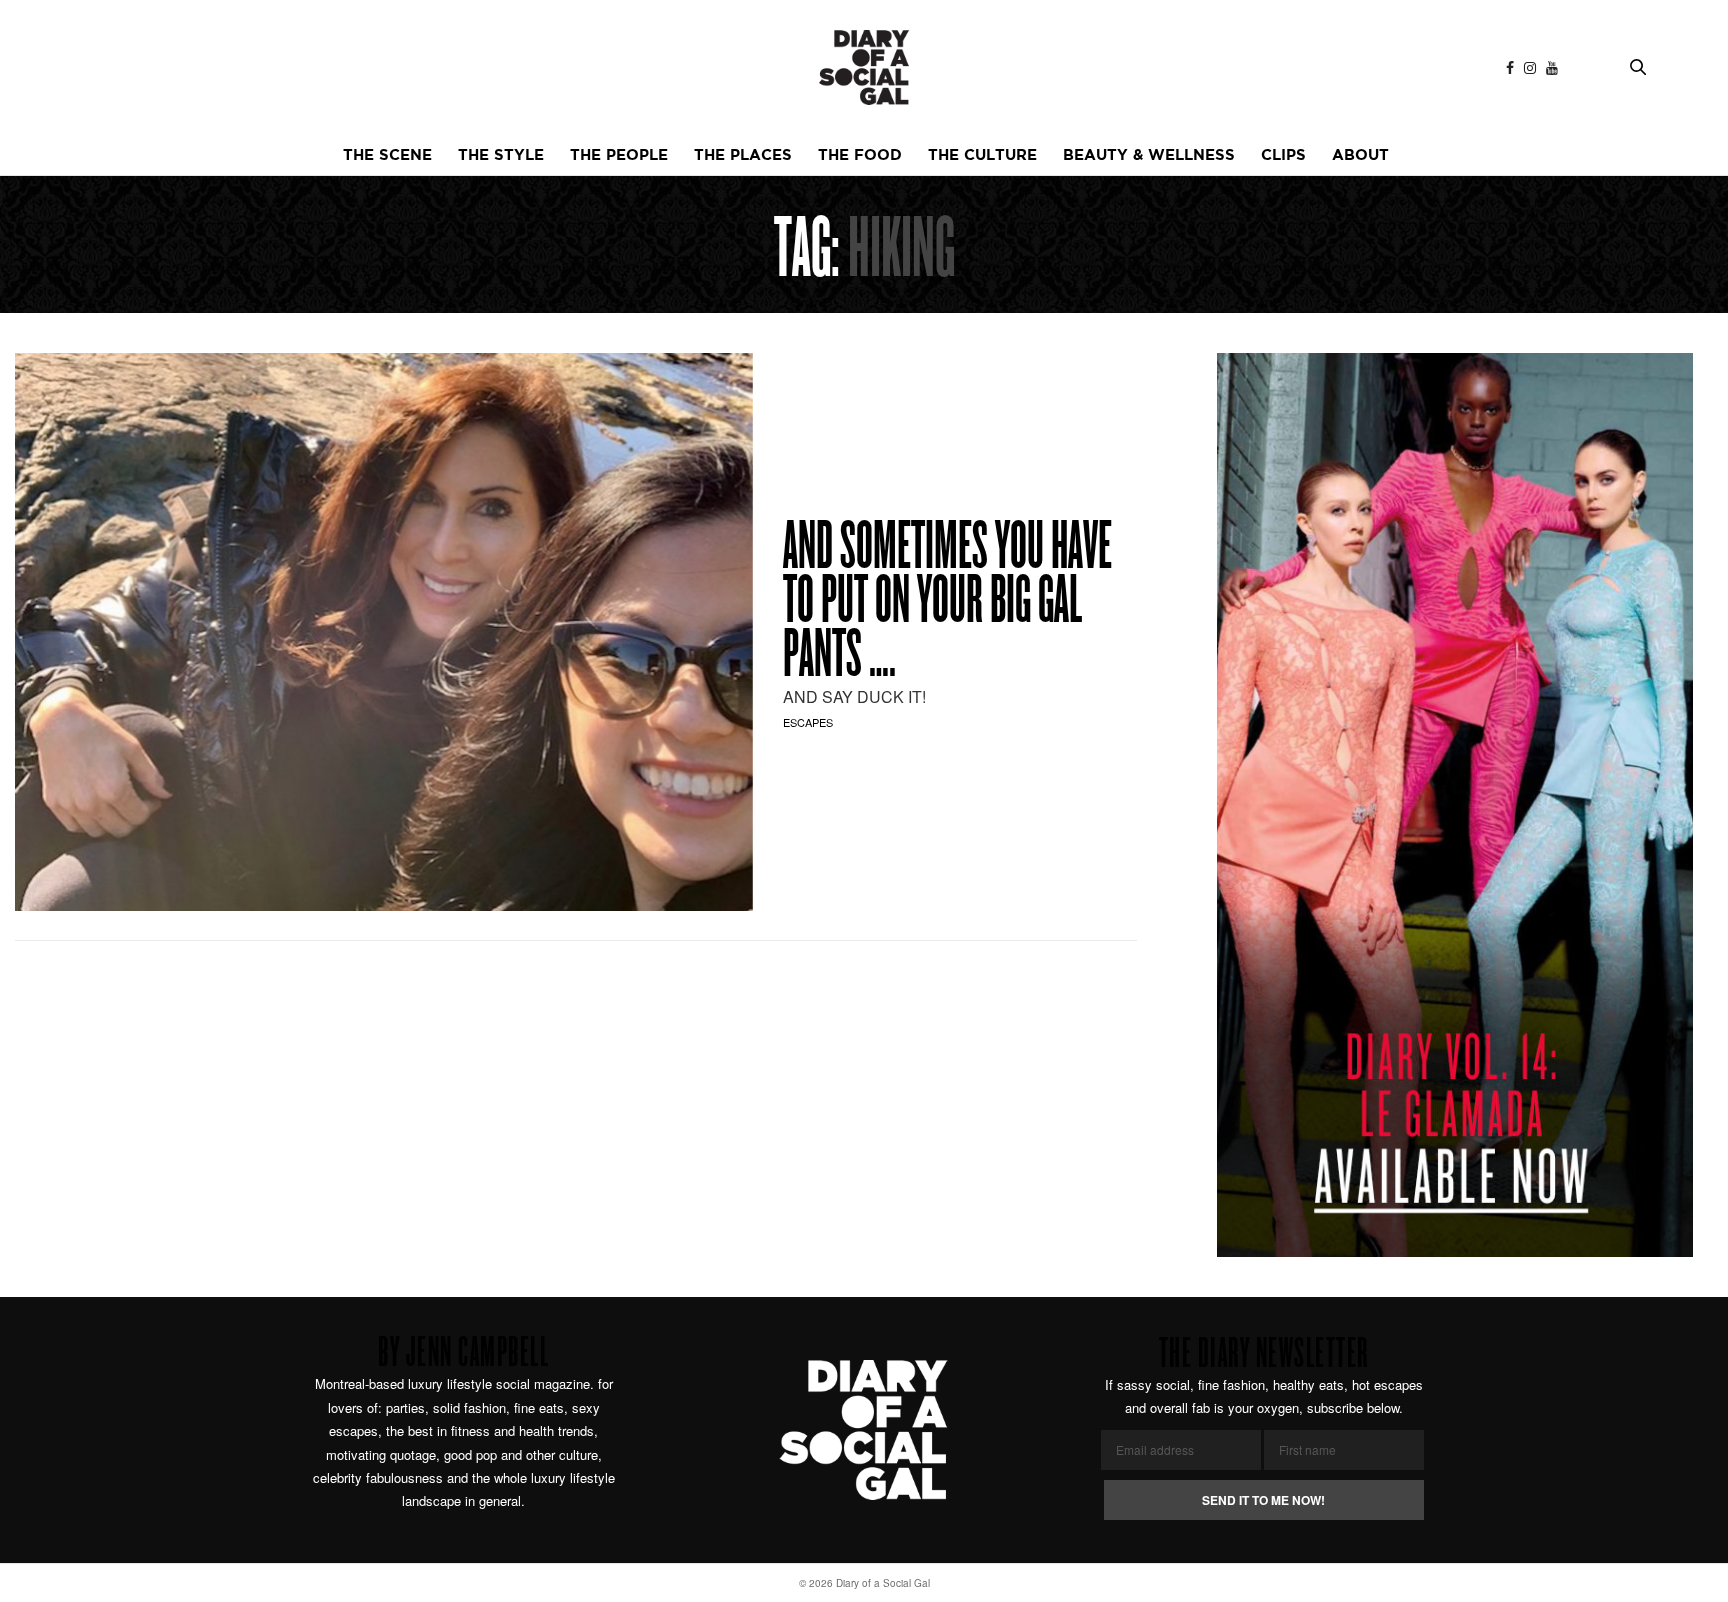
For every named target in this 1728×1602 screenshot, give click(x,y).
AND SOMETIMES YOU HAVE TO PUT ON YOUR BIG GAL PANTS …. (947, 604)
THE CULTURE (982, 155)
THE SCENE (387, 155)
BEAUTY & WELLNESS (1149, 155)
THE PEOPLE (619, 155)
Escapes (808, 722)
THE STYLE (501, 155)
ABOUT (1360, 155)
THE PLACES (743, 155)
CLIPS (1283, 155)
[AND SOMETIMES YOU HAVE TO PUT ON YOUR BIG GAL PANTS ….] (384, 632)
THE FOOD (860, 155)
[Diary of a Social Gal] (864, 67)
